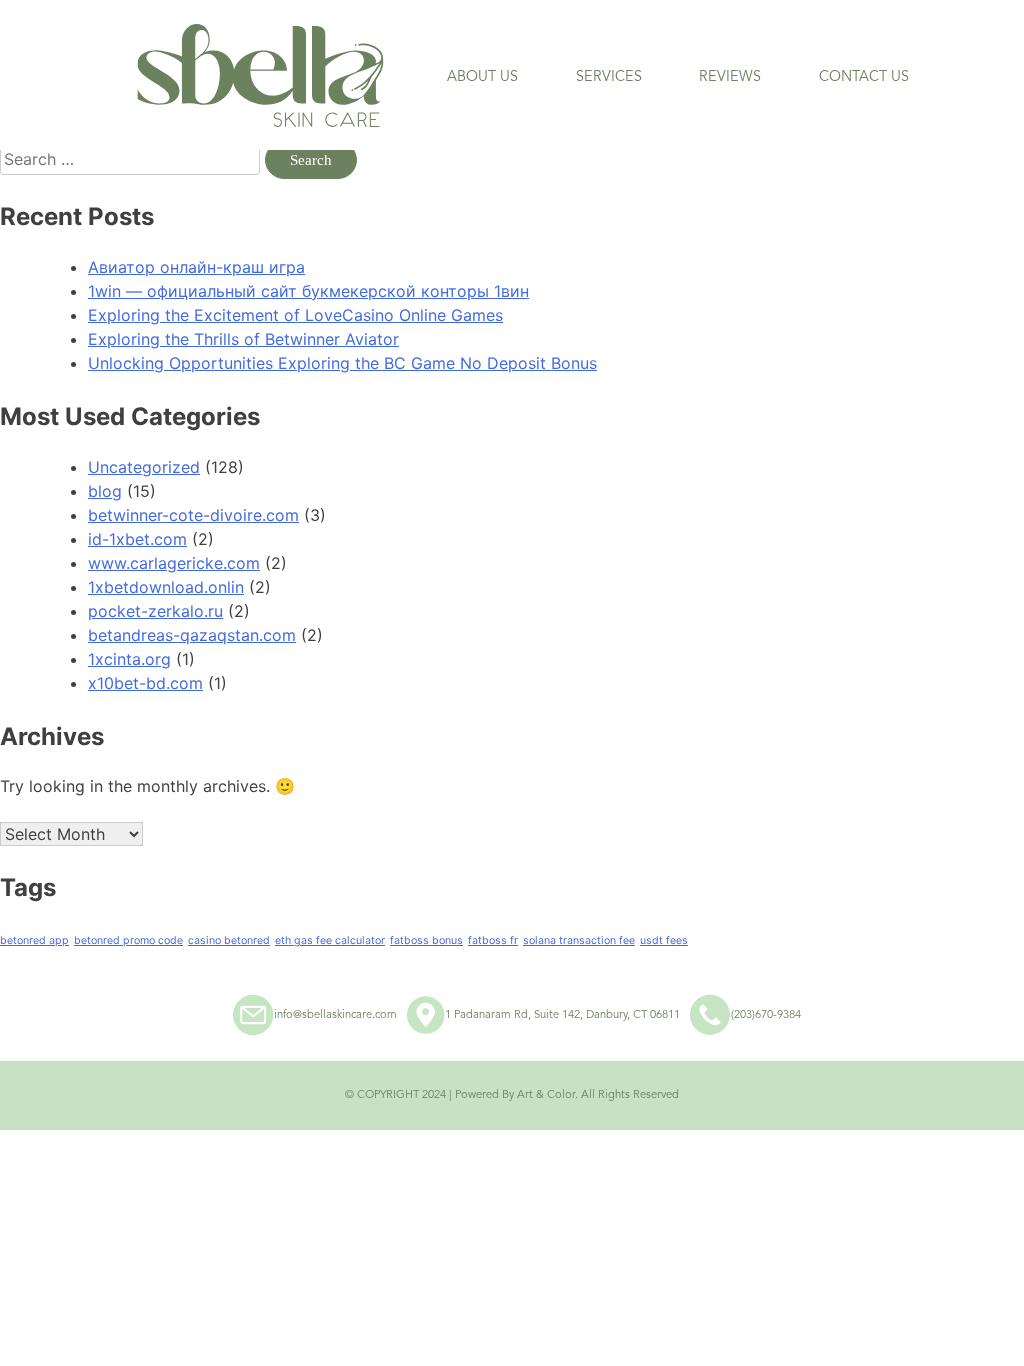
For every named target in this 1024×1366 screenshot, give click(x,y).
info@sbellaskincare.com (335, 1015)
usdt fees (664, 940)
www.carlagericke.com (174, 563)
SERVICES (609, 77)
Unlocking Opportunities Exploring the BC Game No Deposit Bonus (342, 363)
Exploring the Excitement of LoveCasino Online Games (295, 315)
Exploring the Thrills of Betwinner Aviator (243, 339)
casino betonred (229, 940)
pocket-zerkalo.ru (155, 611)
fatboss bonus (426, 940)
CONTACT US (864, 77)
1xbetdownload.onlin (166, 587)
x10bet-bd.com (145, 683)
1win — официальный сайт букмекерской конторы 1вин (308, 291)
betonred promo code (128, 940)
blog (105, 491)
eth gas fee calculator (330, 940)
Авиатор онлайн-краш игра (196, 267)
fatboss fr (493, 940)
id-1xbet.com (137, 539)
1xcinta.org (129, 659)
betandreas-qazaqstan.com (192, 635)
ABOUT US (482, 77)
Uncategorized (144, 467)
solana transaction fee (579, 940)
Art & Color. (547, 1095)
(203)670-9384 (766, 1015)
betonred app (34, 940)
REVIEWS (730, 77)
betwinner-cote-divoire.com (193, 515)
